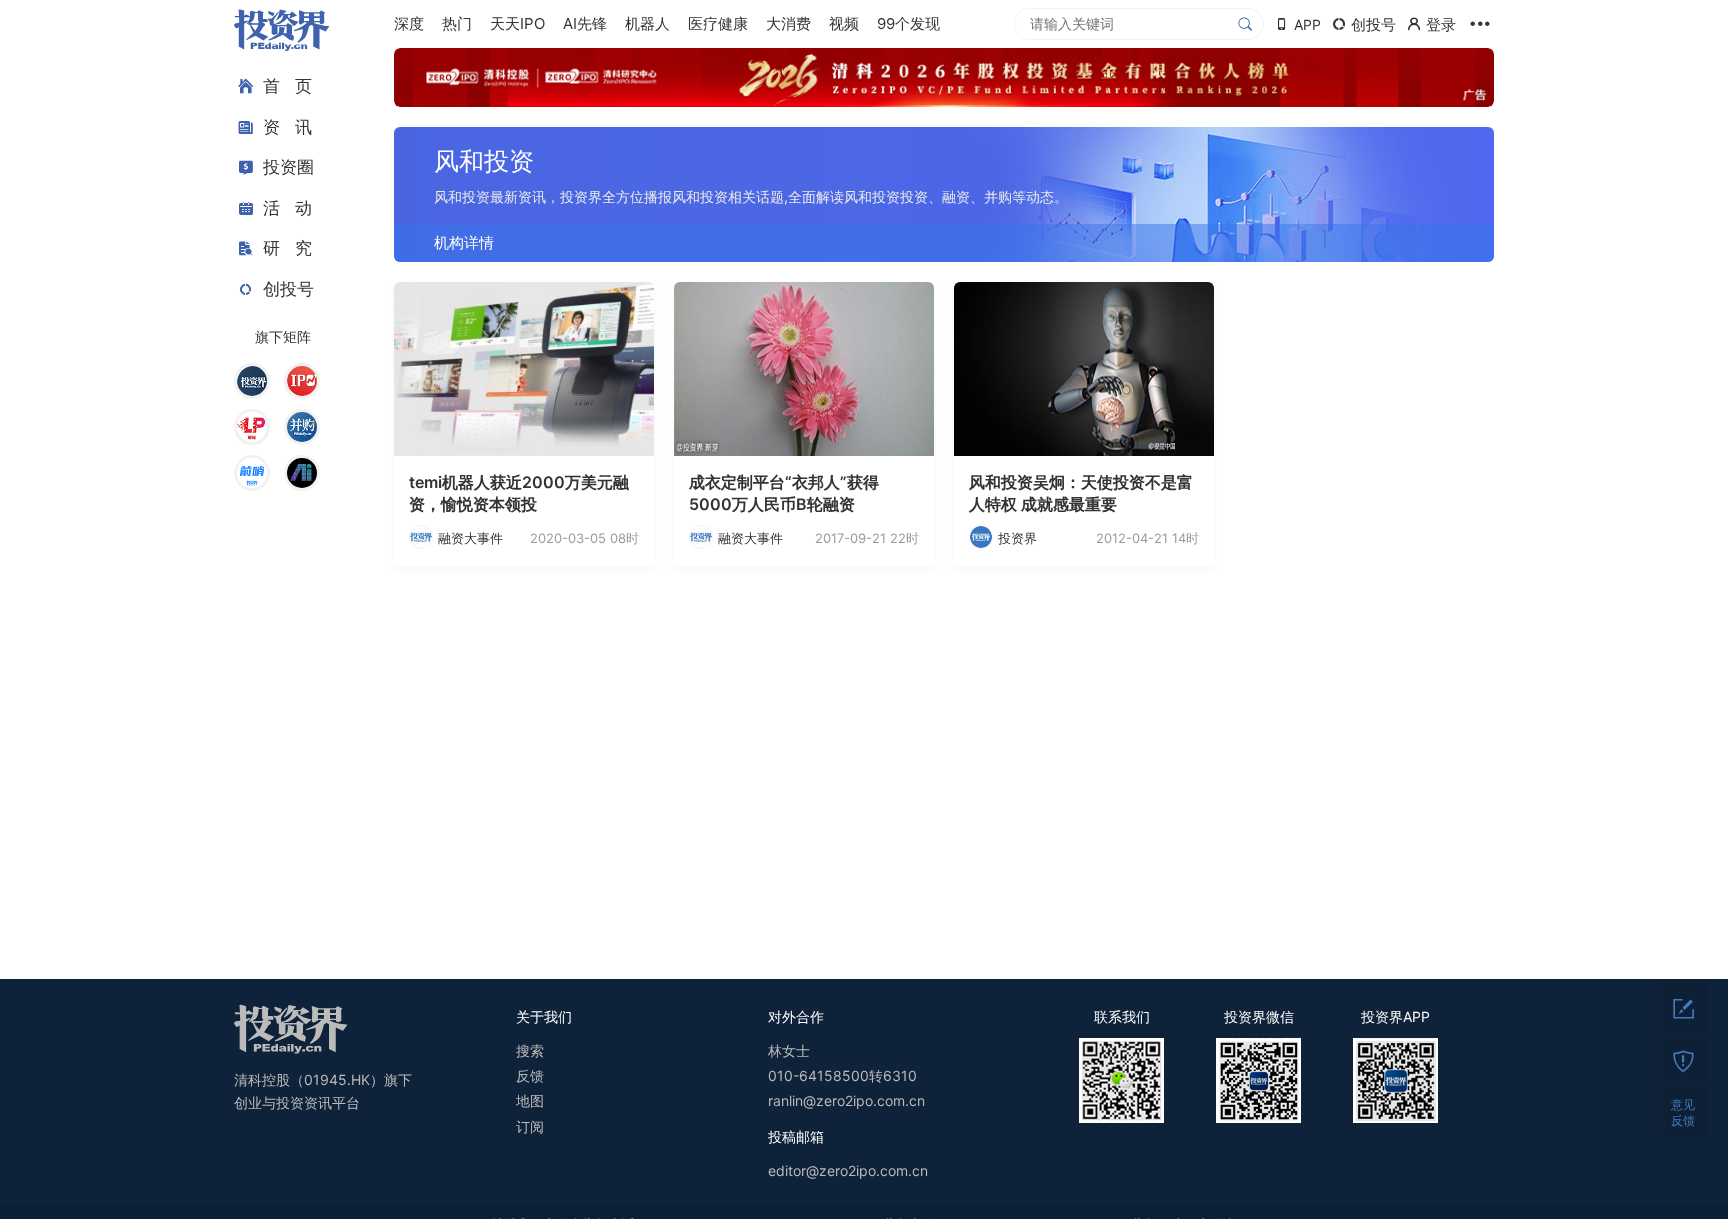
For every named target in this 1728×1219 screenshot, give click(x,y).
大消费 (788, 23)
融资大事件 (470, 538)
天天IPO (517, 23)
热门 (457, 23)
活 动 (287, 208)
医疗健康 (718, 23)
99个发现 (908, 23)
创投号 (288, 289)
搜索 (530, 1050)
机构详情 (464, 242)
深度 (409, 23)
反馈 (530, 1075)
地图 (530, 1100)
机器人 (647, 23)
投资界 (1017, 538)
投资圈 (288, 167)
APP (1307, 24)
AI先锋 (585, 23)
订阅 (530, 1126)
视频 (844, 23)
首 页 (287, 86)
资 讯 (287, 127)
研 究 (287, 248)
